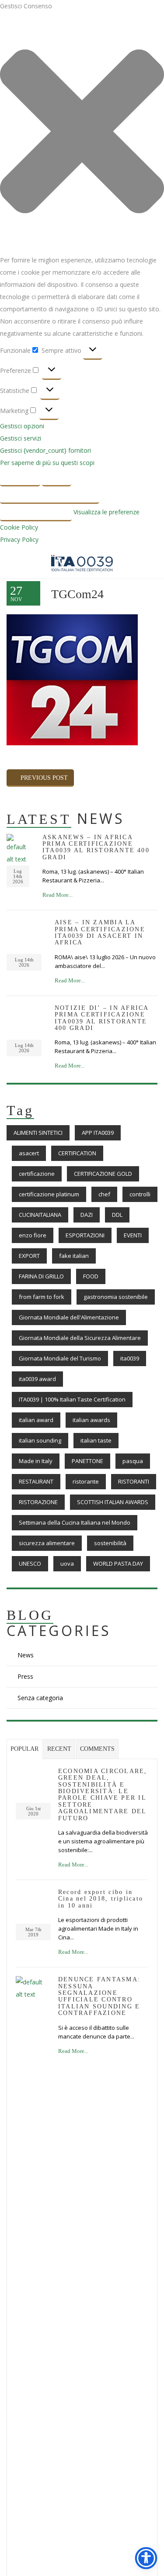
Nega (57, 477)
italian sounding (40, 1440)
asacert (29, 1153)
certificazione (37, 1174)
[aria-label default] (82, 562)
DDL (117, 1215)
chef (104, 1194)
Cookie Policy (19, 527)
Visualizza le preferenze (50, 495)
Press (25, 1676)
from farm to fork (42, 1297)
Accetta (20, 477)
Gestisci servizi (21, 438)
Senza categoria (40, 1698)
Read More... (58, 895)
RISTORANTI (134, 1481)
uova (67, 1564)
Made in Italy (36, 1461)
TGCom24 (77, 594)
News (26, 1655)
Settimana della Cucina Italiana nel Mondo (75, 1522)
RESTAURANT (36, 1481)
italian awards (91, 1420)
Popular (24, 1749)
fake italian (74, 1256)
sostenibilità (110, 1543)
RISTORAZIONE (38, 1502)
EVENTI (133, 1235)
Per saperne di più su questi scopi (47, 463)
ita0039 (130, 1358)
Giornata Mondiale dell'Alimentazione (69, 1317)
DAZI (87, 1215)
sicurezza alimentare (47, 1543)
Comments (97, 1749)
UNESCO (30, 1564)
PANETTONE (87, 1461)
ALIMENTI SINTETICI (38, 1133)
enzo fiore (33, 1235)
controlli (140, 1194)
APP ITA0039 (98, 1133)
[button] (82, 133)
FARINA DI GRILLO (41, 1276)
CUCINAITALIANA (40, 1215)
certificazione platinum (49, 1194)
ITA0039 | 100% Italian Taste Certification (72, 1399)
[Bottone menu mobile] (13, 564)
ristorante (86, 1481)
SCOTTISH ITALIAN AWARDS (113, 1502)
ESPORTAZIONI (85, 1235)
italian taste (96, 1440)
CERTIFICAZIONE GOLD (103, 1174)
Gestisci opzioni (22, 426)
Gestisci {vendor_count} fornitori (45, 450)
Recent (59, 1749)
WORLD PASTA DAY (118, 1564)
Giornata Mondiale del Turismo (60, 1358)
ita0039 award (37, 1379)
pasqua (133, 1461)
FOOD (91, 1276)
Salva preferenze (36, 512)
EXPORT (29, 1256)
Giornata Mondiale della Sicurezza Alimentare (80, 1338)
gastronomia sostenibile (116, 1297)
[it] (18, 849)
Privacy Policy (19, 539)
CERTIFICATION (77, 1153)
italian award (36, 1420)
